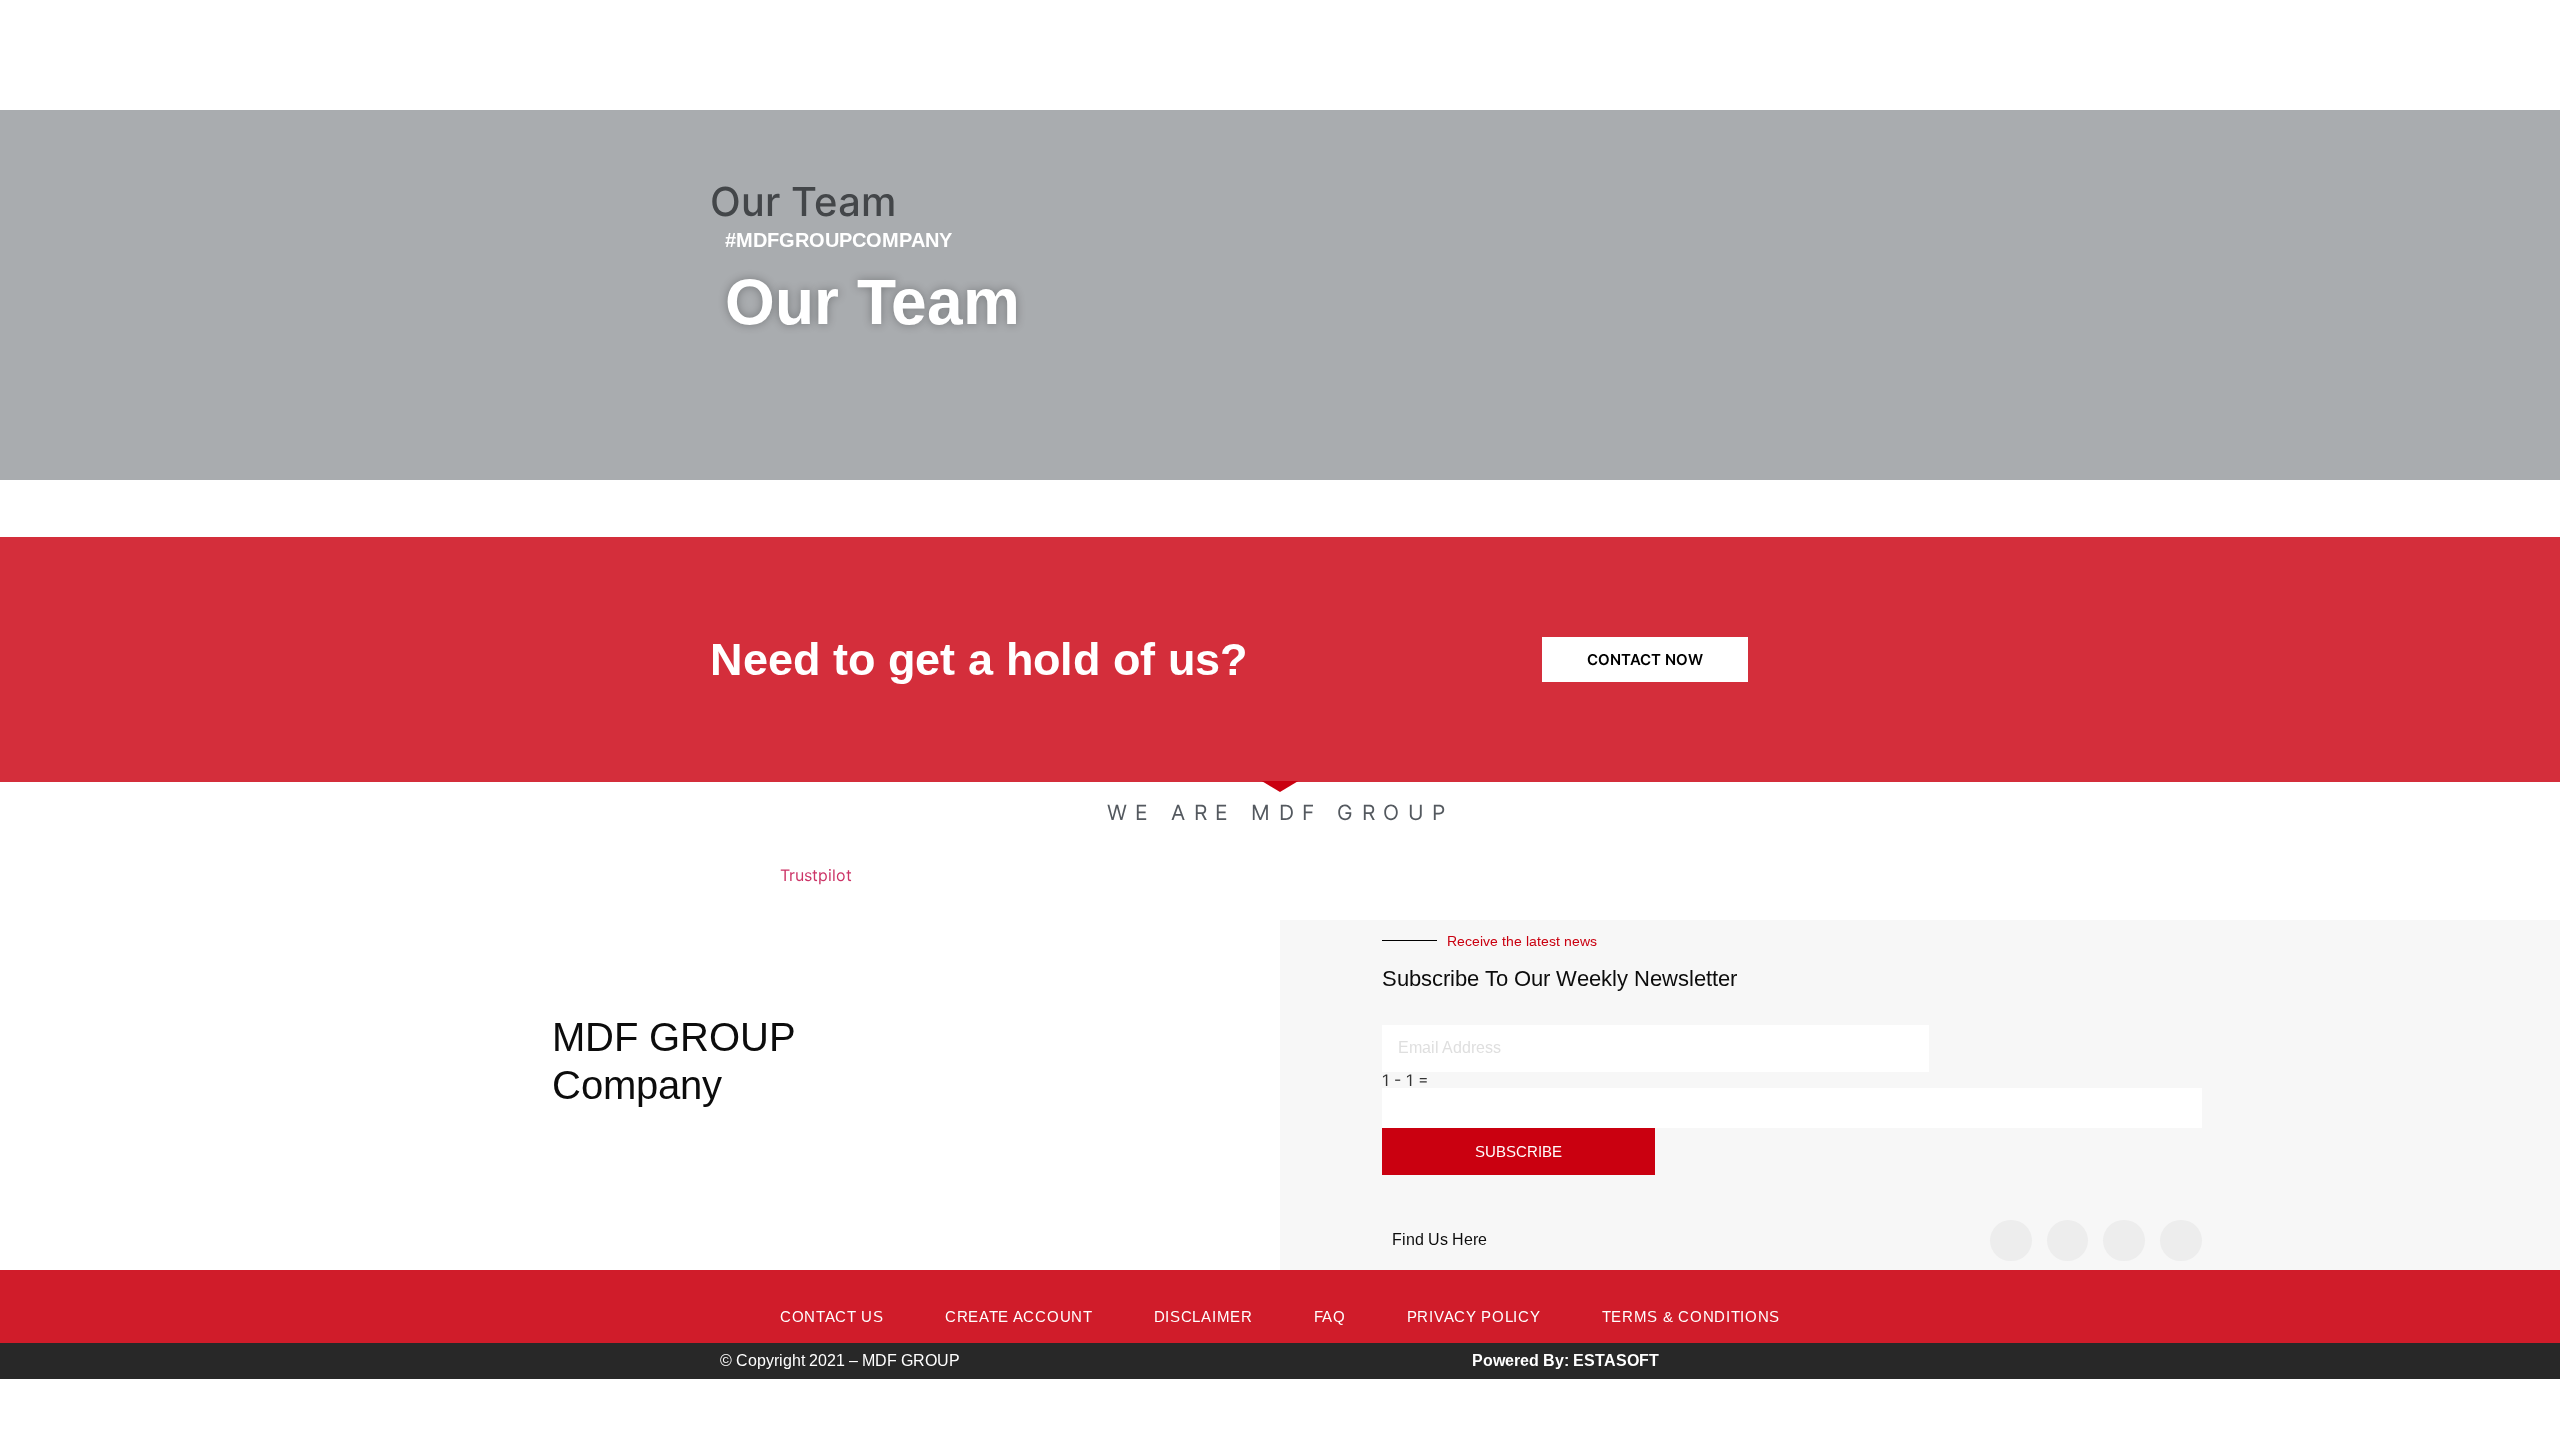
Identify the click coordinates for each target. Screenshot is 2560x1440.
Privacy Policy (1474, 1316)
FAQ (1330, 1316)
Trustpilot (816, 875)
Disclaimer (1203, 1316)
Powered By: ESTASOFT (1565, 1360)
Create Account (1019, 1316)
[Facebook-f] (2011, 1241)
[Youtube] (2181, 1241)
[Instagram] (2068, 1241)
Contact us (832, 1316)
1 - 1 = (1405, 1080)
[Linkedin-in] (2124, 1241)
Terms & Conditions (1691, 1316)
